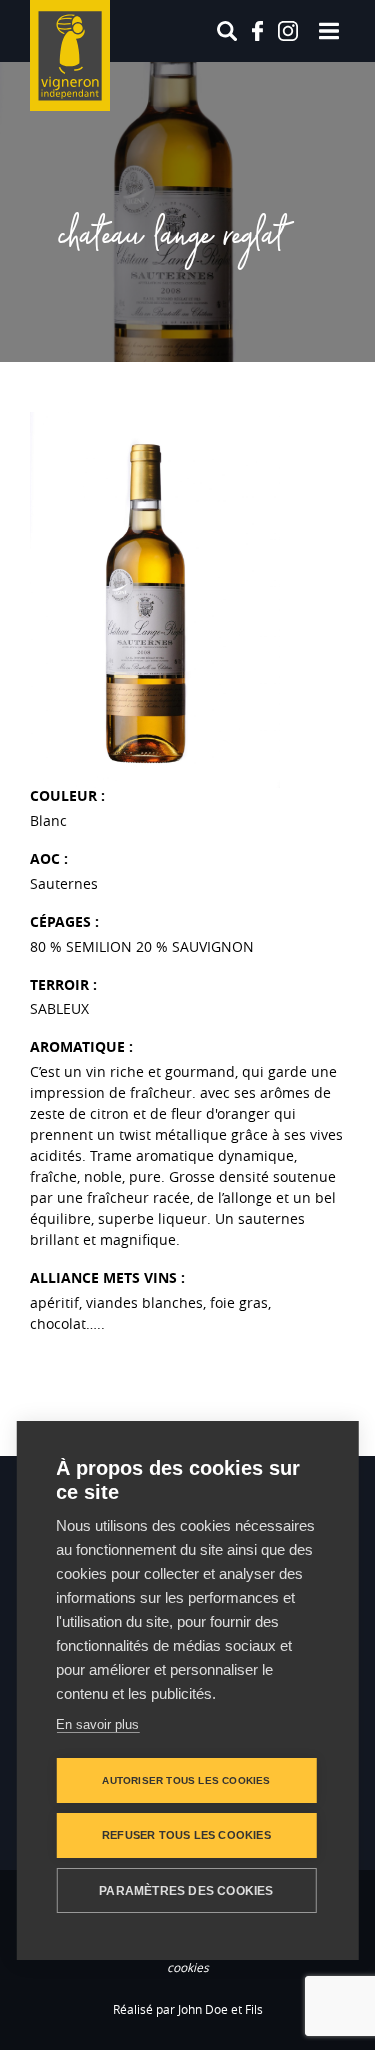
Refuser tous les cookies (186, 1835)
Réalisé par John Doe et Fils (188, 2009)
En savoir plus (97, 1724)
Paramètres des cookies (186, 1891)
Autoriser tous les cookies (186, 1780)
